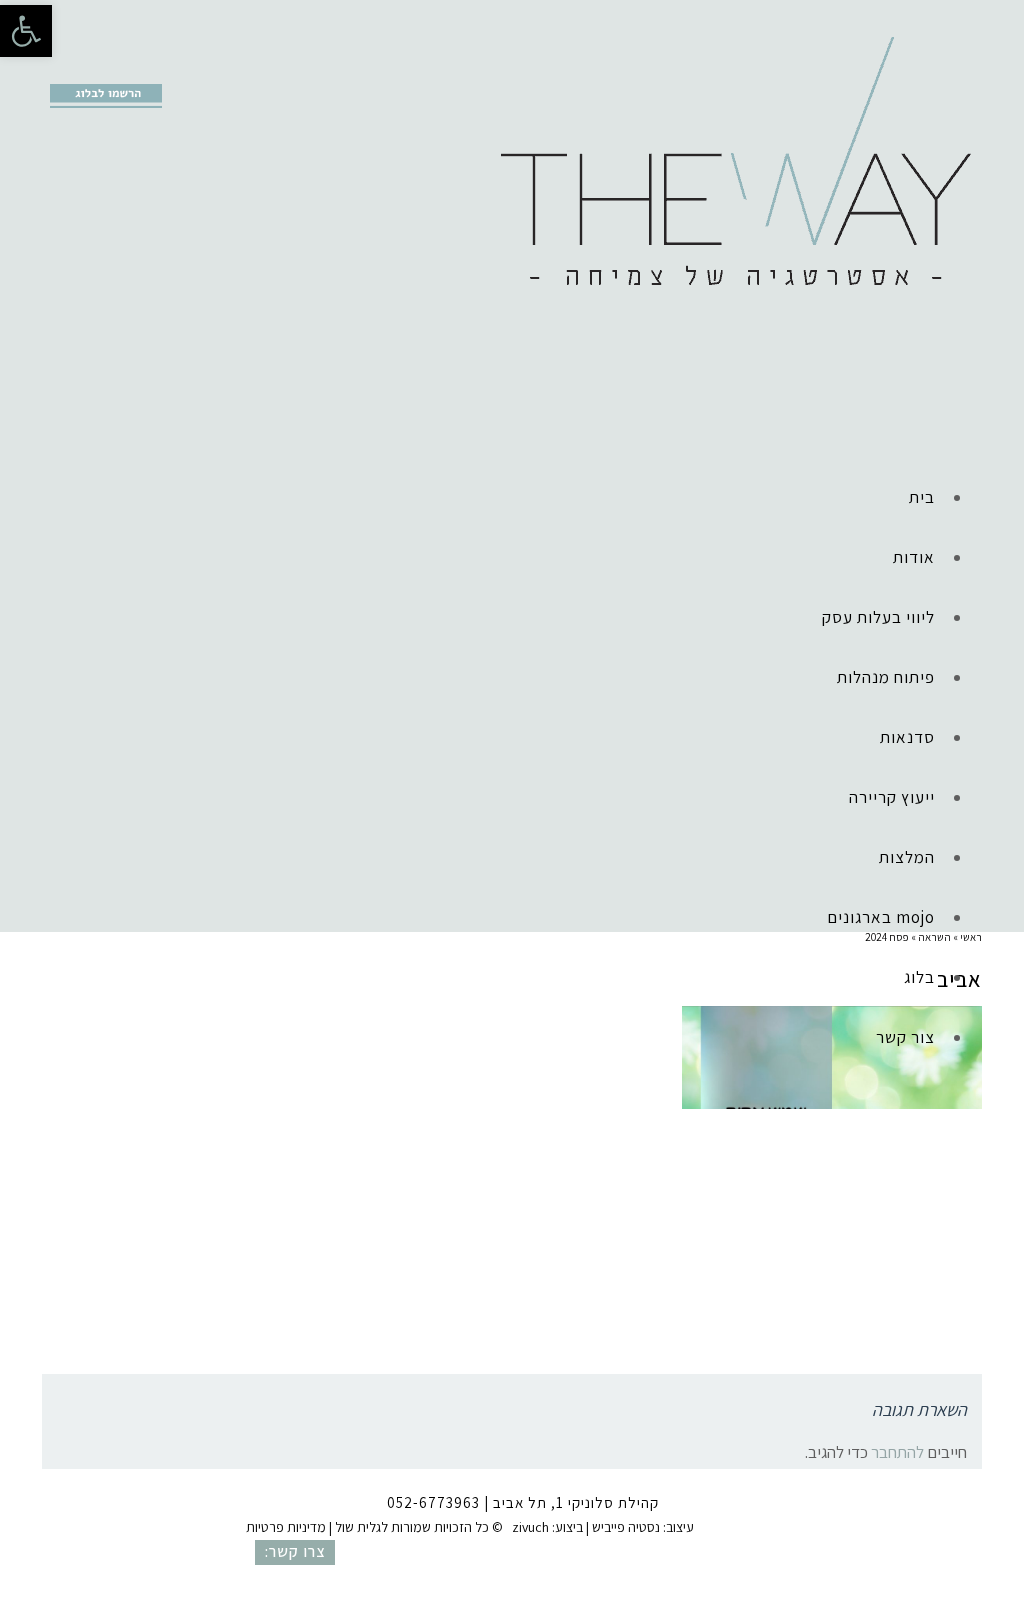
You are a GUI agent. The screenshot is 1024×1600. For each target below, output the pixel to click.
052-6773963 (433, 1502)
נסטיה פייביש (626, 1527)
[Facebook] (56, 66)
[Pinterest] (118, 66)
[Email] (149, 66)
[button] (26, 31)
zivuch (530, 1527)
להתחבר (897, 1452)
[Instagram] (87, 66)
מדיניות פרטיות (286, 1527)
